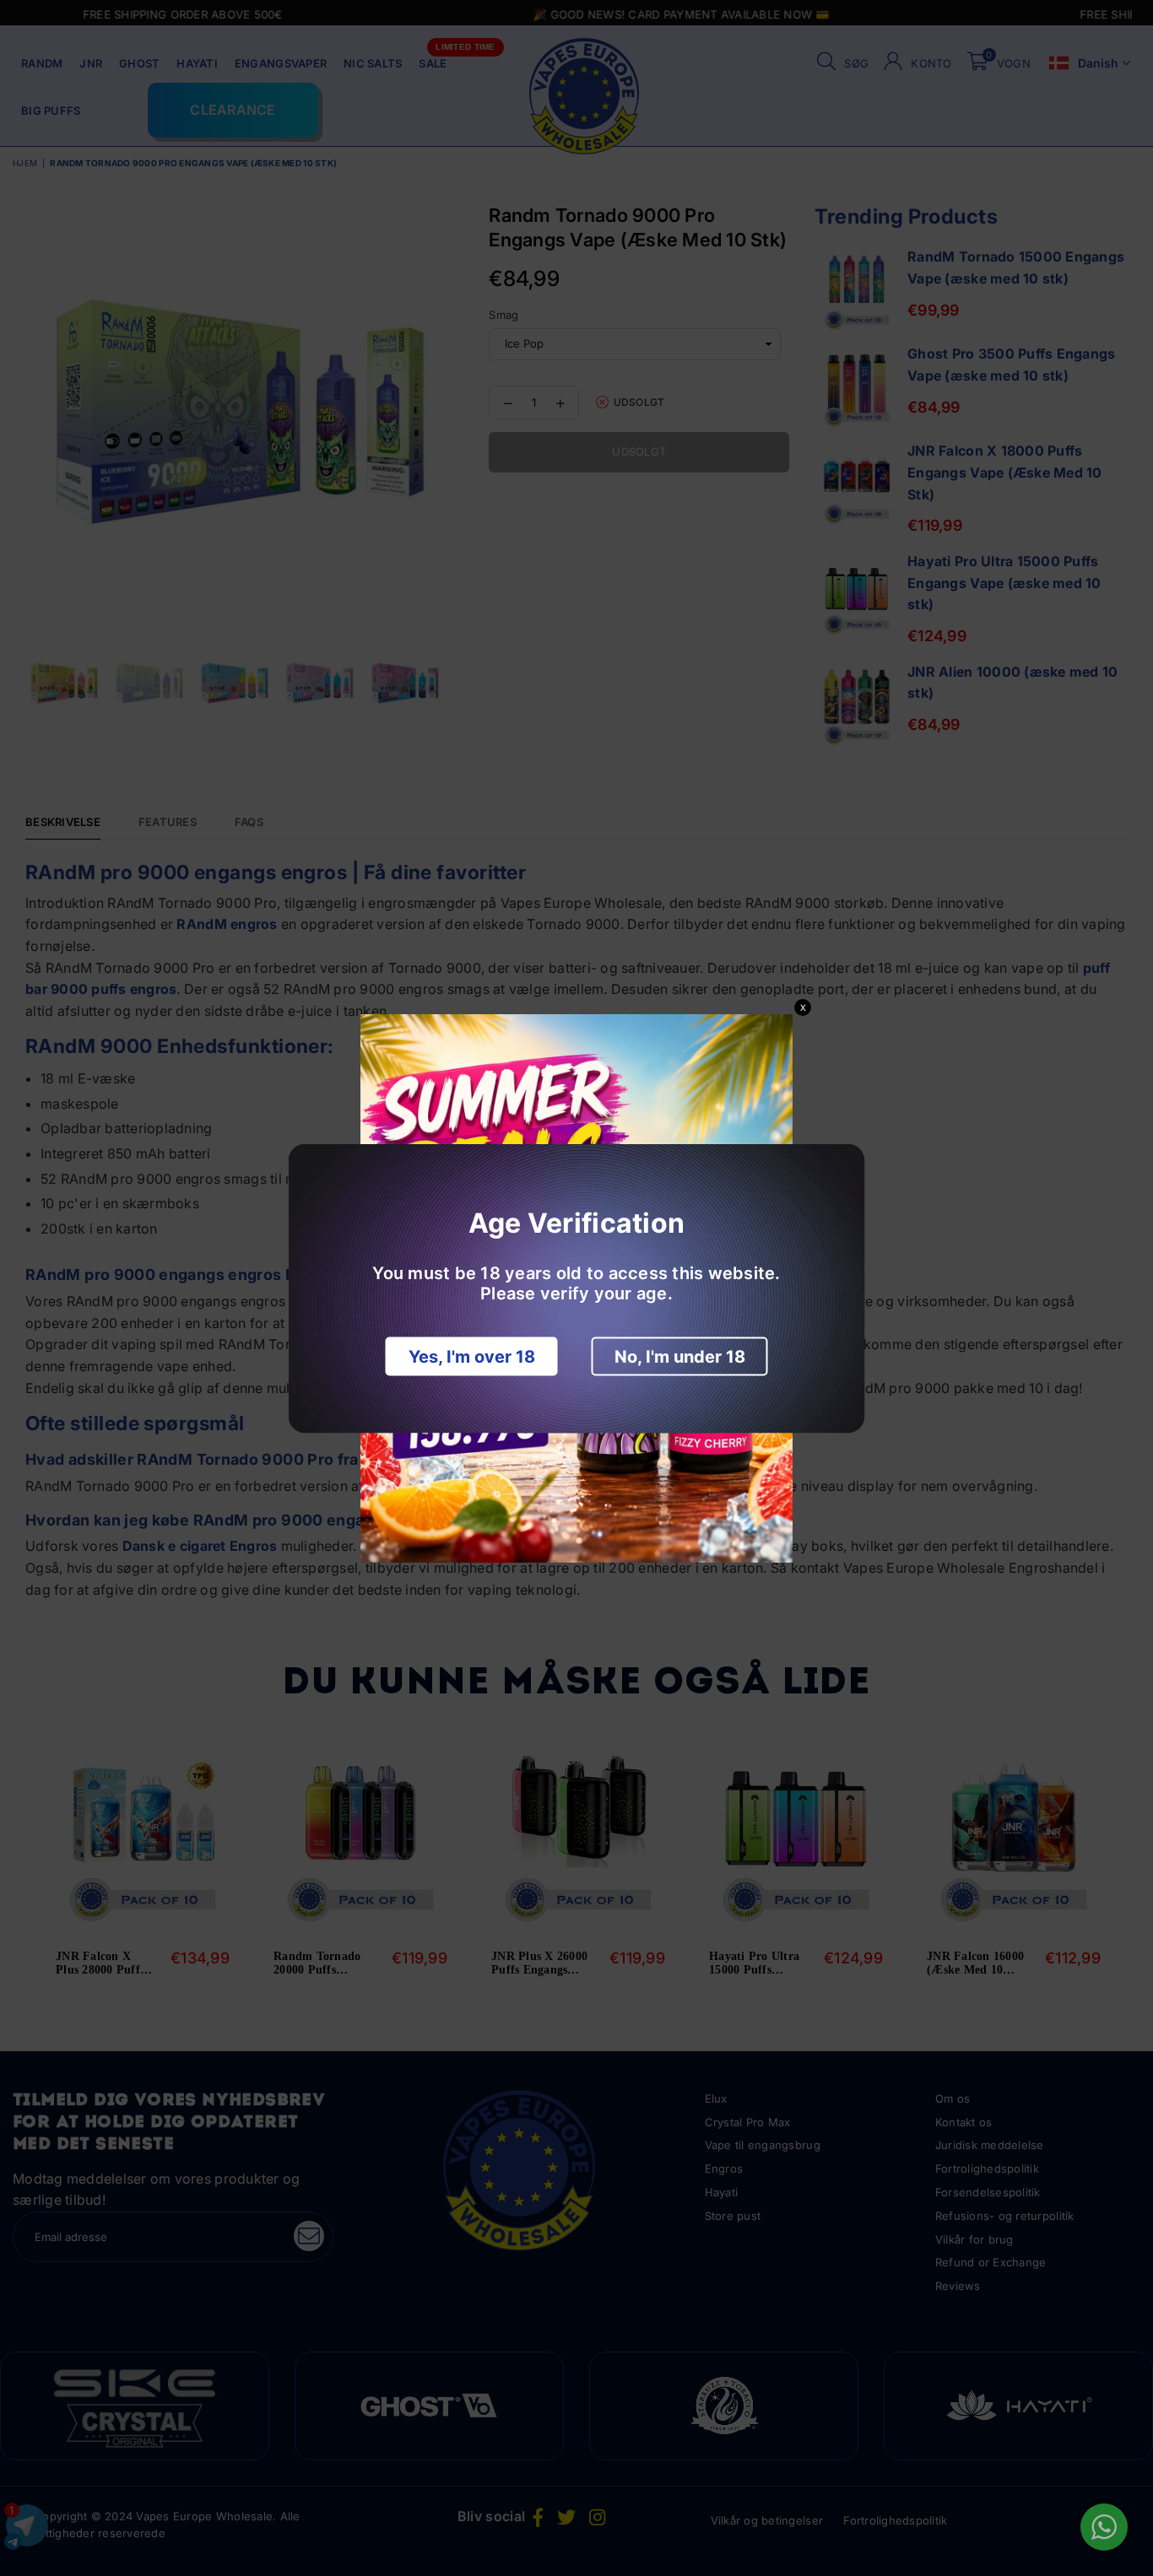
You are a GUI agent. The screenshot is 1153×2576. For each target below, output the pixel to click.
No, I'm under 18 (680, 1356)
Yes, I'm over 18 (472, 1356)
